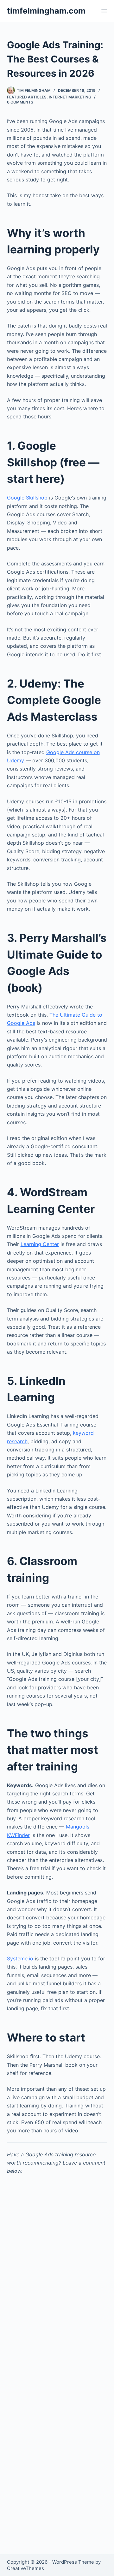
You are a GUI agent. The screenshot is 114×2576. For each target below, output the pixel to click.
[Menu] (104, 11)
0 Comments (20, 102)
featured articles (27, 97)
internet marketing (70, 97)
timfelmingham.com (46, 11)
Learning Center (40, 1244)
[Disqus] (57, 2290)
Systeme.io (20, 1959)
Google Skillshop (27, 498)
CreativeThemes (25, 2568)
